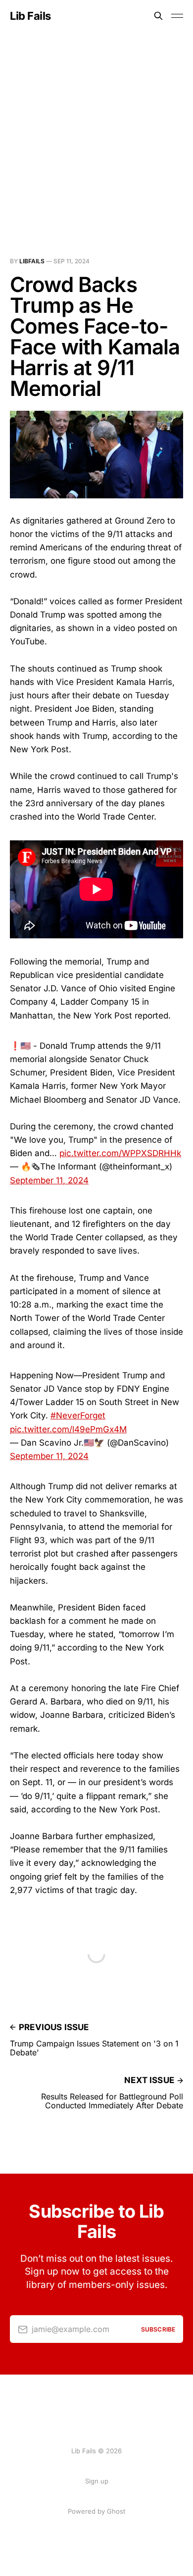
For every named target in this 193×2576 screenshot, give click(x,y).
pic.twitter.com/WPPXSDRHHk (120, 1153)
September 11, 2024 (49, 1180)
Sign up (97, 2481)
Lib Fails (30, 16)
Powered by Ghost (96, 2511)
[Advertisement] (96, 133)
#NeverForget (78, 1415)
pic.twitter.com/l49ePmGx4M (68, 1429)
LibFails (32, 261)
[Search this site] (158, 16)
